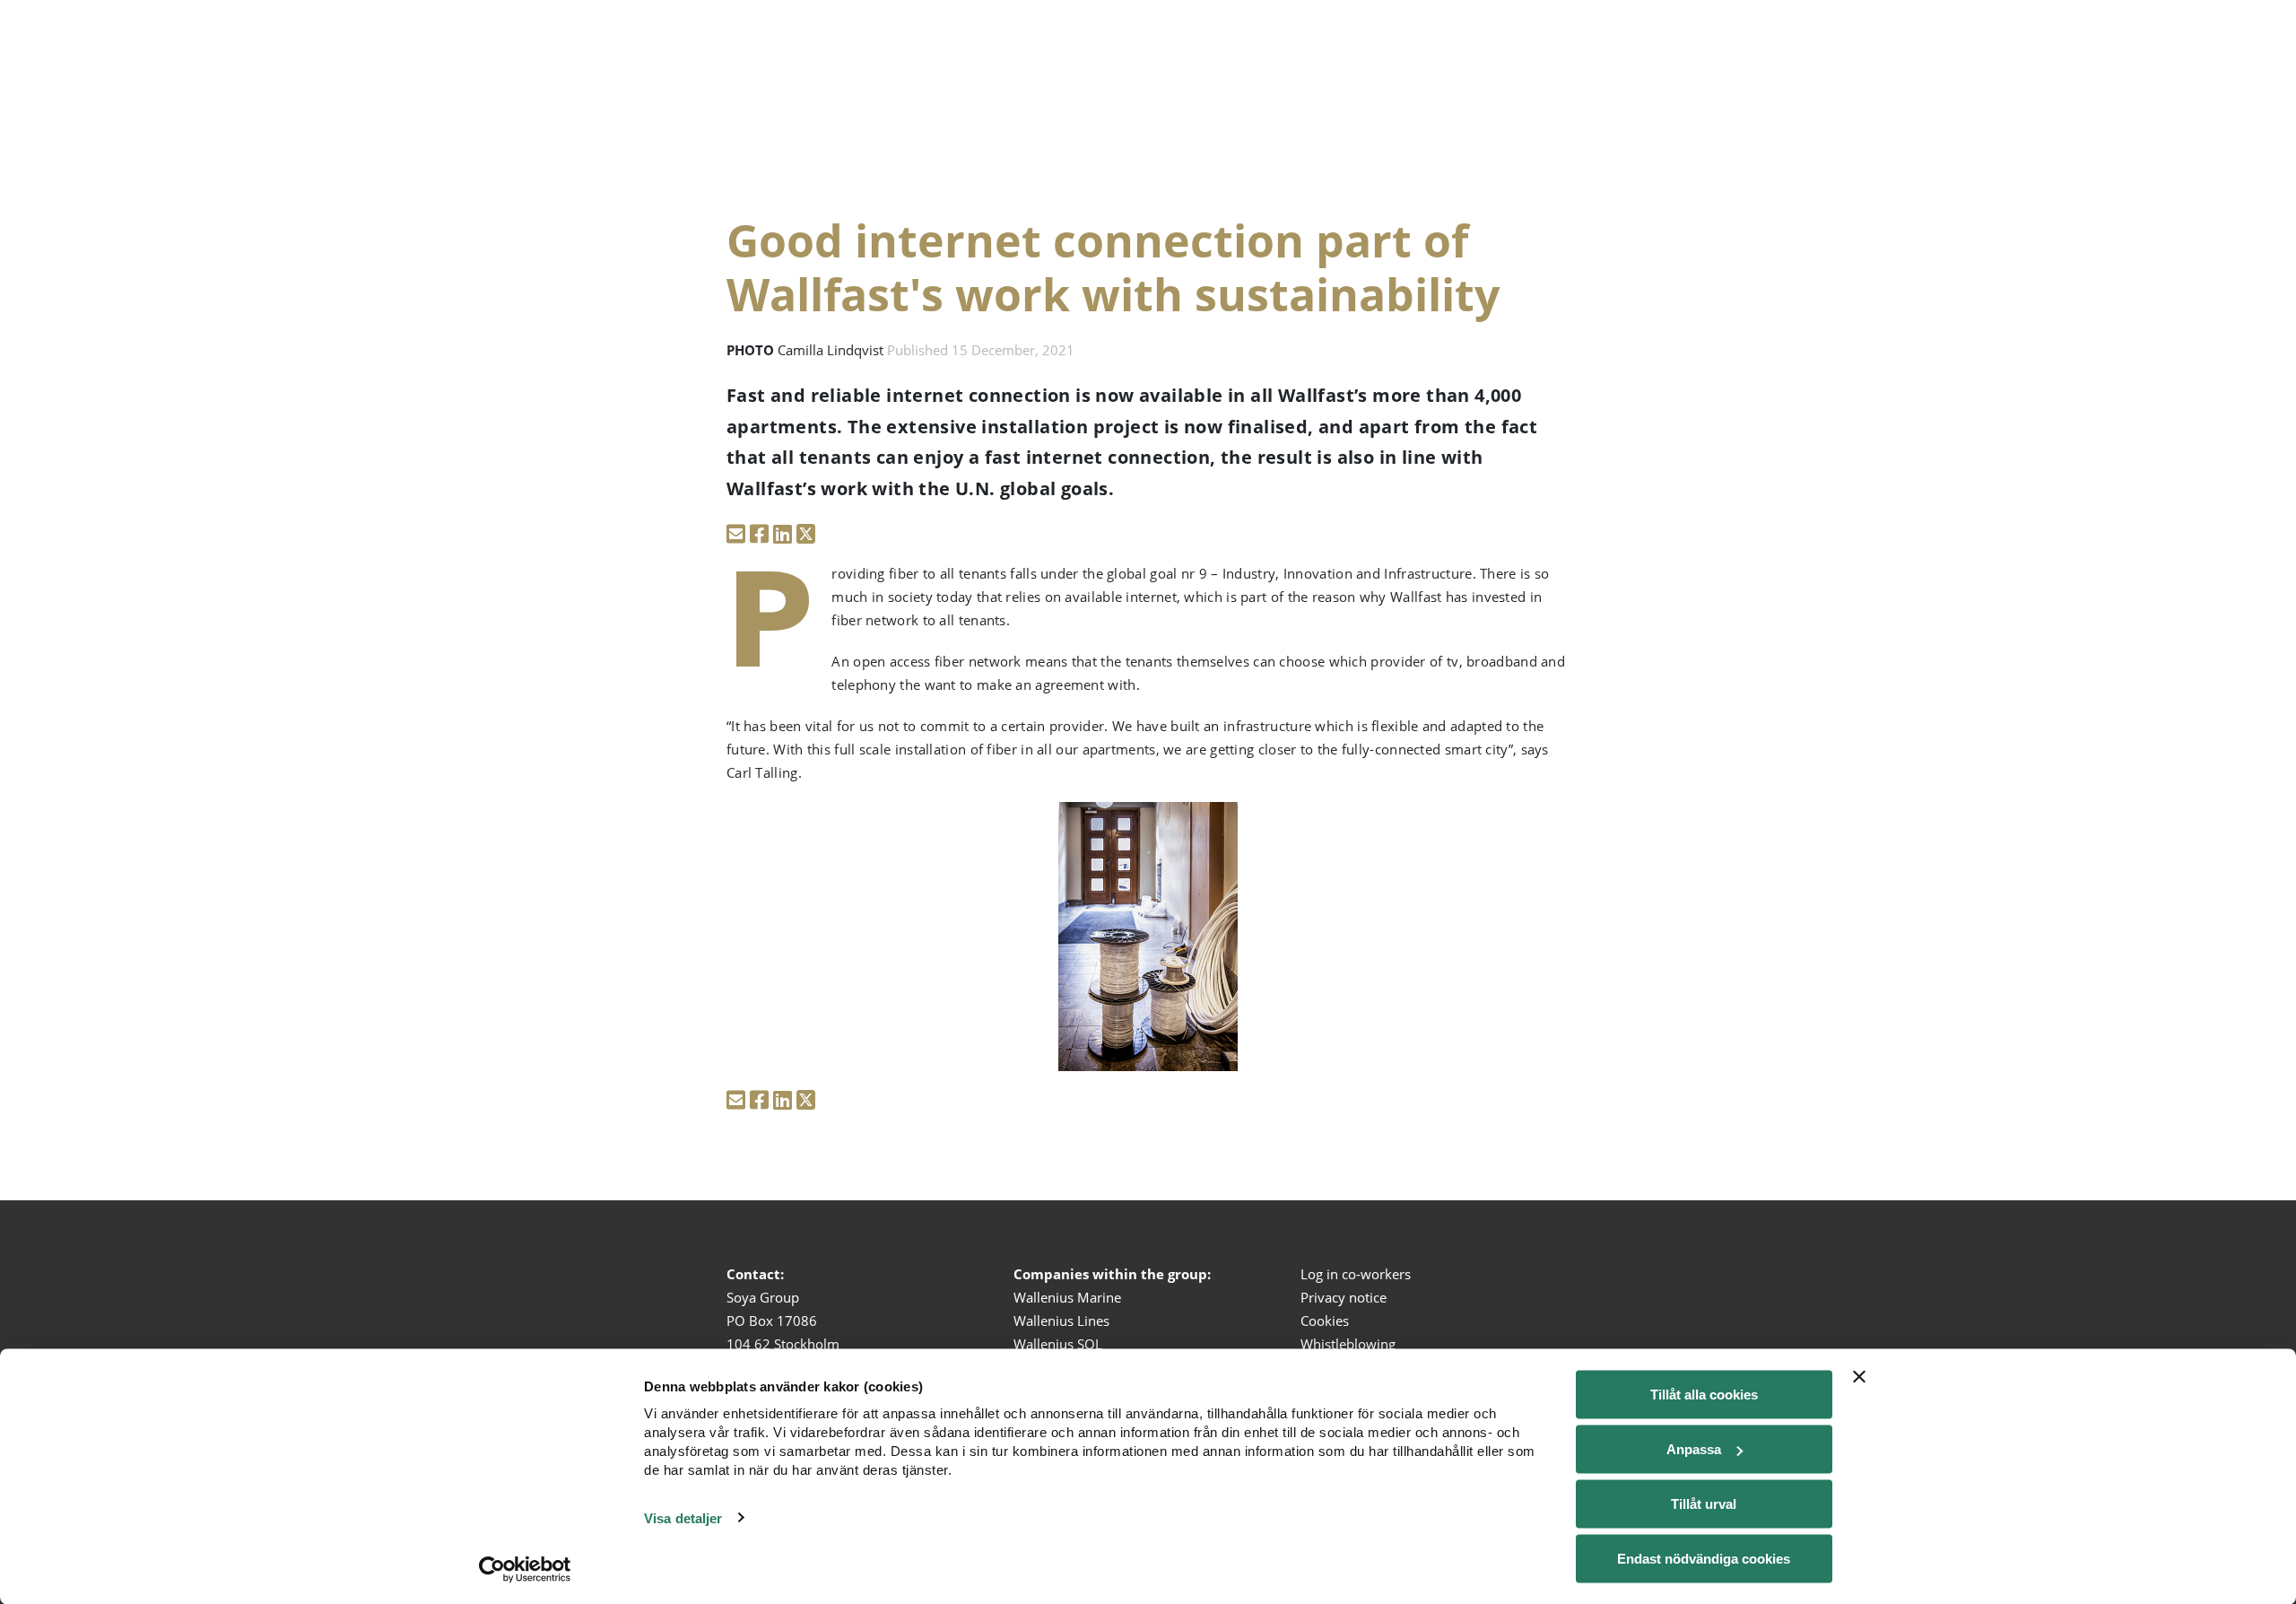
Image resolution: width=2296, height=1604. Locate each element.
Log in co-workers (1356, 1274)
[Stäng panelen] (1859, 1377)
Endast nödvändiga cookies (1704, 1559)
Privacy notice (1344, 1297)
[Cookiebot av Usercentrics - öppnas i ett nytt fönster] (525, 1569)
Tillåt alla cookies (1704, 1395)
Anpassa (1694, 1449)
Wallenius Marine (1067, 1297)
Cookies (1325, 1321)
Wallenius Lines (1061, 1321)
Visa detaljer (683, 1517)
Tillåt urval (1704, 1504)
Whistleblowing (1348, 1344)
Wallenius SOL (1058, 1344)
